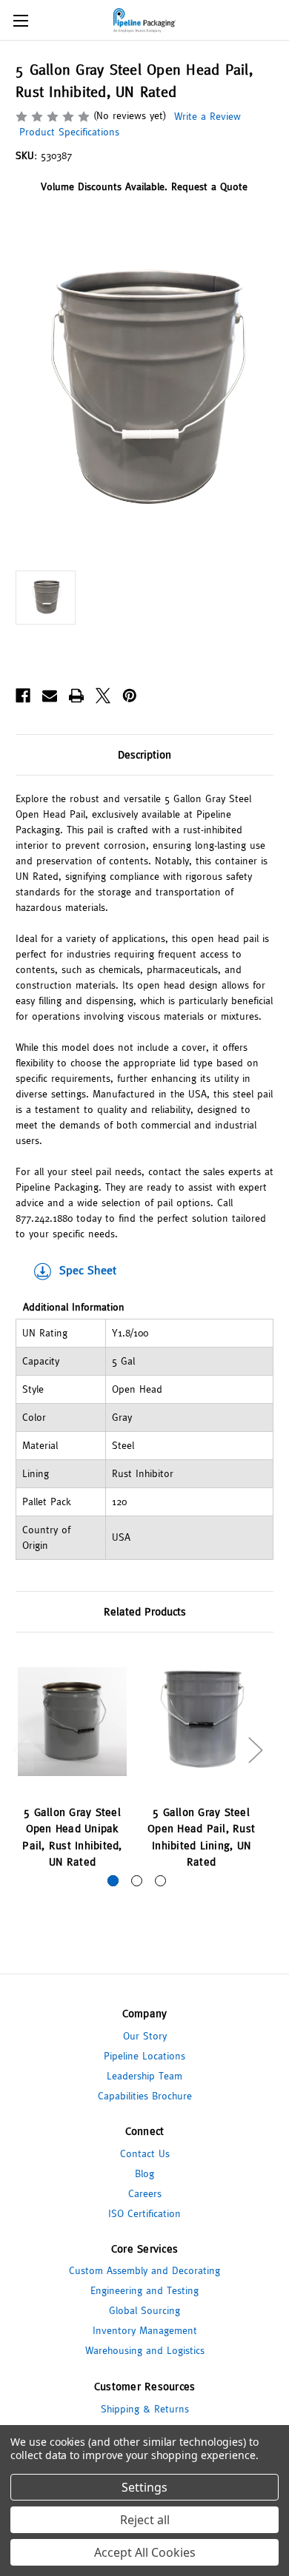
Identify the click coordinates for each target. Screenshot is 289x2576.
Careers (145, 2193)
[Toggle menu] (20, 20)
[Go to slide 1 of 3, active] (113, 1881)
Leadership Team (144, 2076)
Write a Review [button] (207, 116)
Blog (144, 2173)
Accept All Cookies (145, 2552)
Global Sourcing (144, 2310)
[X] (103, 696)
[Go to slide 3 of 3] (160, 1881)
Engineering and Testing (144, 2290)
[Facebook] (23, 696)
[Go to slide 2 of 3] (137, 1881)
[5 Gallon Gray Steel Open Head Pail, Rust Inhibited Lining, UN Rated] (201, 1722)
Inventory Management (145, 2330)
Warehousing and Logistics (145, 2350)
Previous (19, 1750)
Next (255, 1750)
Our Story (145, 2036)
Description (144, 754)
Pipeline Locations (144, 2056)
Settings (144, 2487)
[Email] (50, 696)
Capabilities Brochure (145, 2096)
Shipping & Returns (145, 2409)
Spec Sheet (88, 1270)
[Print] (76, 696)
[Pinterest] (130, 696)
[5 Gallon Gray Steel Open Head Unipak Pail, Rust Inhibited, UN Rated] (72, 1722)
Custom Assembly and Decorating (144, 2270)
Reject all (145, 2520)
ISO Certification (144, 2213)
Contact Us (145, 2153)
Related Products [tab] (145, 1611)
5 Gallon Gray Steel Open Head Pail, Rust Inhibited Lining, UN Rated (201, 1837)
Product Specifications (67, 132)
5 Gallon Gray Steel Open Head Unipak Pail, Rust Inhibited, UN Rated (72, 1837)
